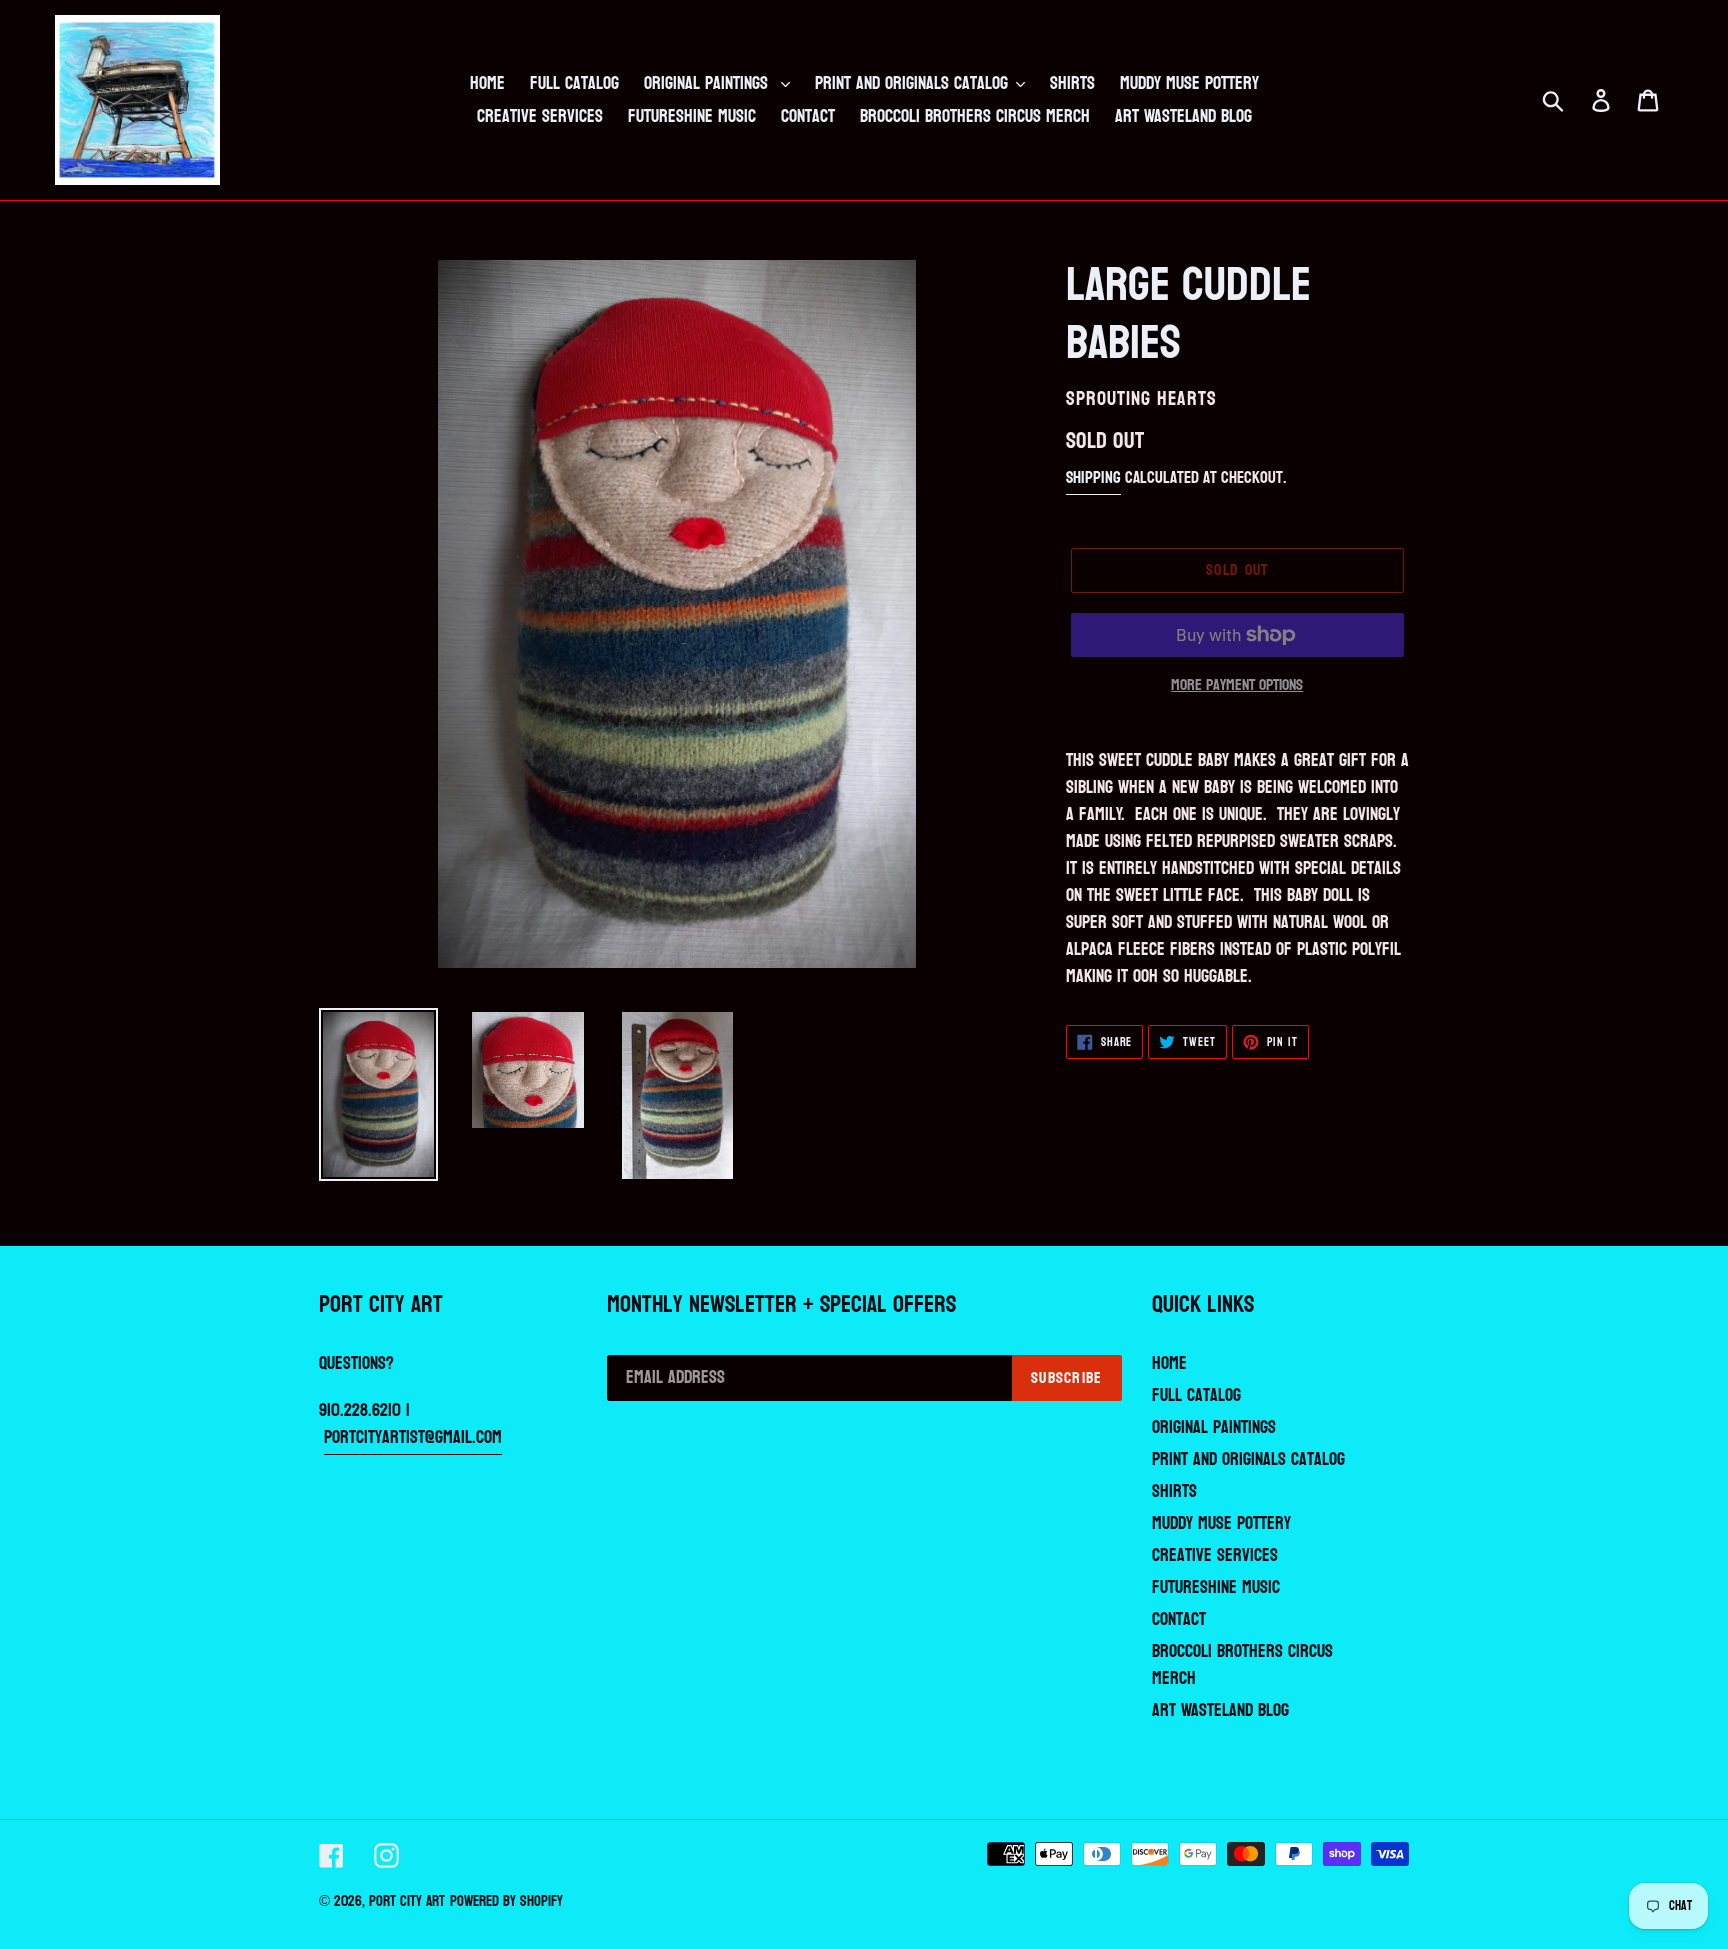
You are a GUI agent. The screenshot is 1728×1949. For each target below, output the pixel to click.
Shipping (1093, 477)
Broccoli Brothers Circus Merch (1242, 1665)
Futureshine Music (1216, 1587)
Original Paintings (1214, 1427)
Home (1169, 1363)
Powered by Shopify (506, 1901)
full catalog (1196, 1395)
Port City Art (407, 1901)
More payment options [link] (1237, 685)
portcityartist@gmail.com (413, 1437)
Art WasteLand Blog (1220, 1710)
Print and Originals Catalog (1248, 1459)
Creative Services (1215, 1555)
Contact (1179, 1619)
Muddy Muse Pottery (1221, 1523)
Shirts (1174, 1491)
